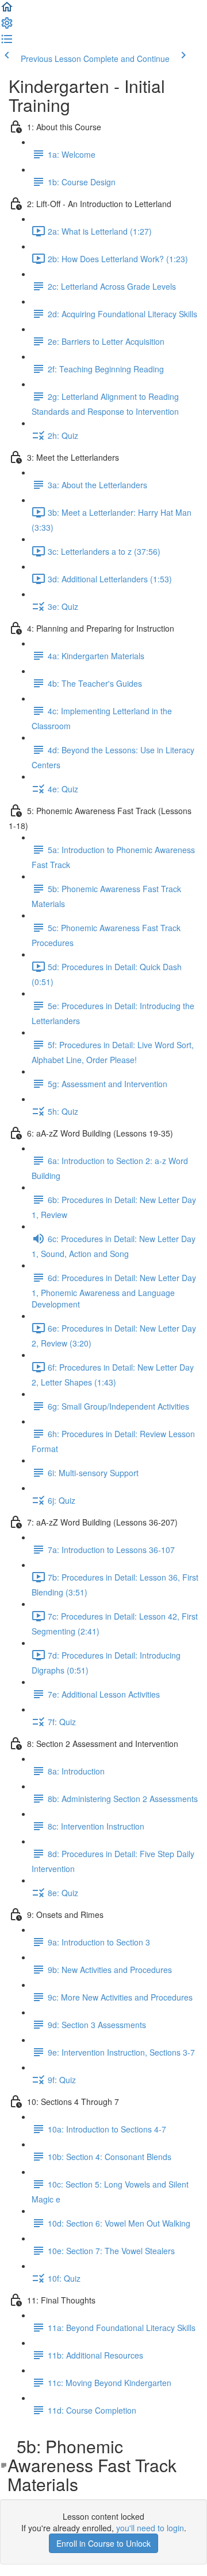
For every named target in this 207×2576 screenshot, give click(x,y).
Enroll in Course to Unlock (103, 2543)
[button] (7, 10)
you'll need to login (150, 2528)
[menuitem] (7, 26)
